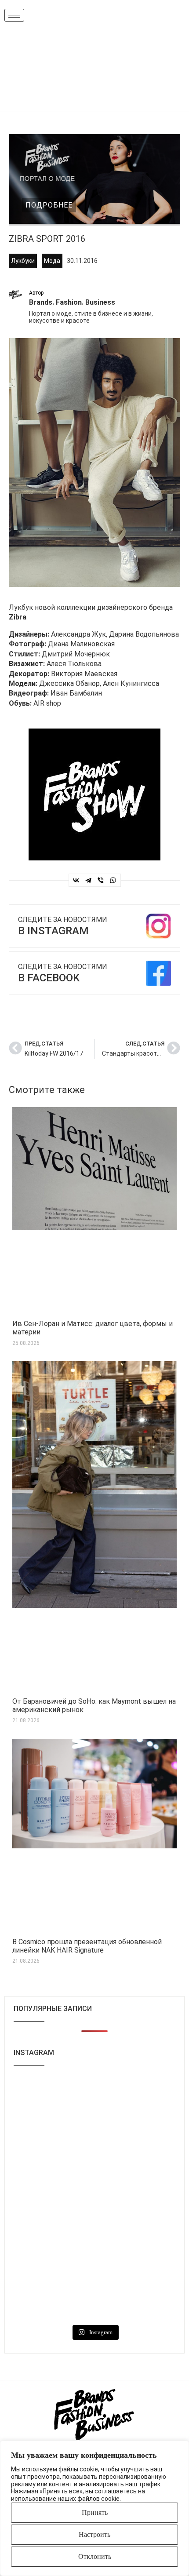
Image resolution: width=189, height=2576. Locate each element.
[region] (94, 2508)
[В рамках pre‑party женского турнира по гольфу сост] (53, 2247)
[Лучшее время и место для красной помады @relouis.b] (136, 2247)
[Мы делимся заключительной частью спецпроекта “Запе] (136, 2150)
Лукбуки (23, 261)
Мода (52, 261)
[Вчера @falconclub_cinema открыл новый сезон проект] (53, 2198)
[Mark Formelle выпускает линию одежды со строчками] (53, 2295)
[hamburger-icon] (14, 15)
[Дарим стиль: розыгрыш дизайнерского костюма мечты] (53, 2102)
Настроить (94, 2534)
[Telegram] (88, 880)
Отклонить (95, 2556)
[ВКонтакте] (76, 880)
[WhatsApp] (113, 880)
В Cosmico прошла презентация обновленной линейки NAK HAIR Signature (87, 1946)
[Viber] (101, 880)
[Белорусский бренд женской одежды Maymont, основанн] (136, 2102)
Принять (95, 2512)
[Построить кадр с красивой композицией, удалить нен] (136, 2198)
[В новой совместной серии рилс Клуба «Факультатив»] (53, 2150)
